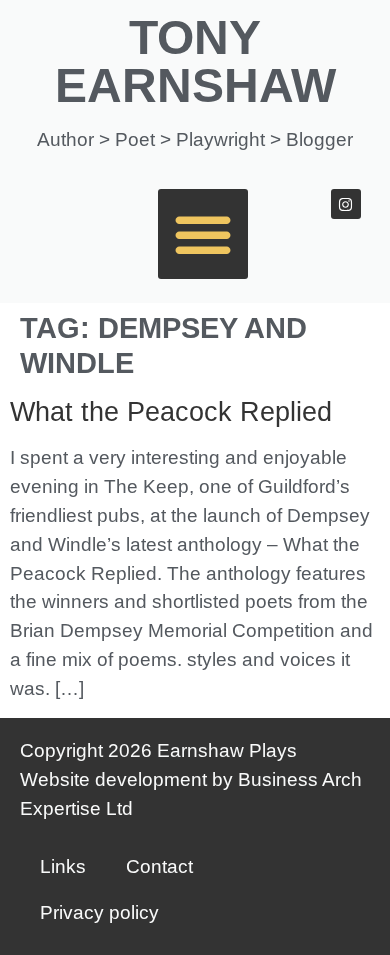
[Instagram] (346, 204)
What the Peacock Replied (171, 412)
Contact (159, 866)
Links (63, 866)
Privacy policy (99, 912)
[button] (203, 234)
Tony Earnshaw (195, 61)
